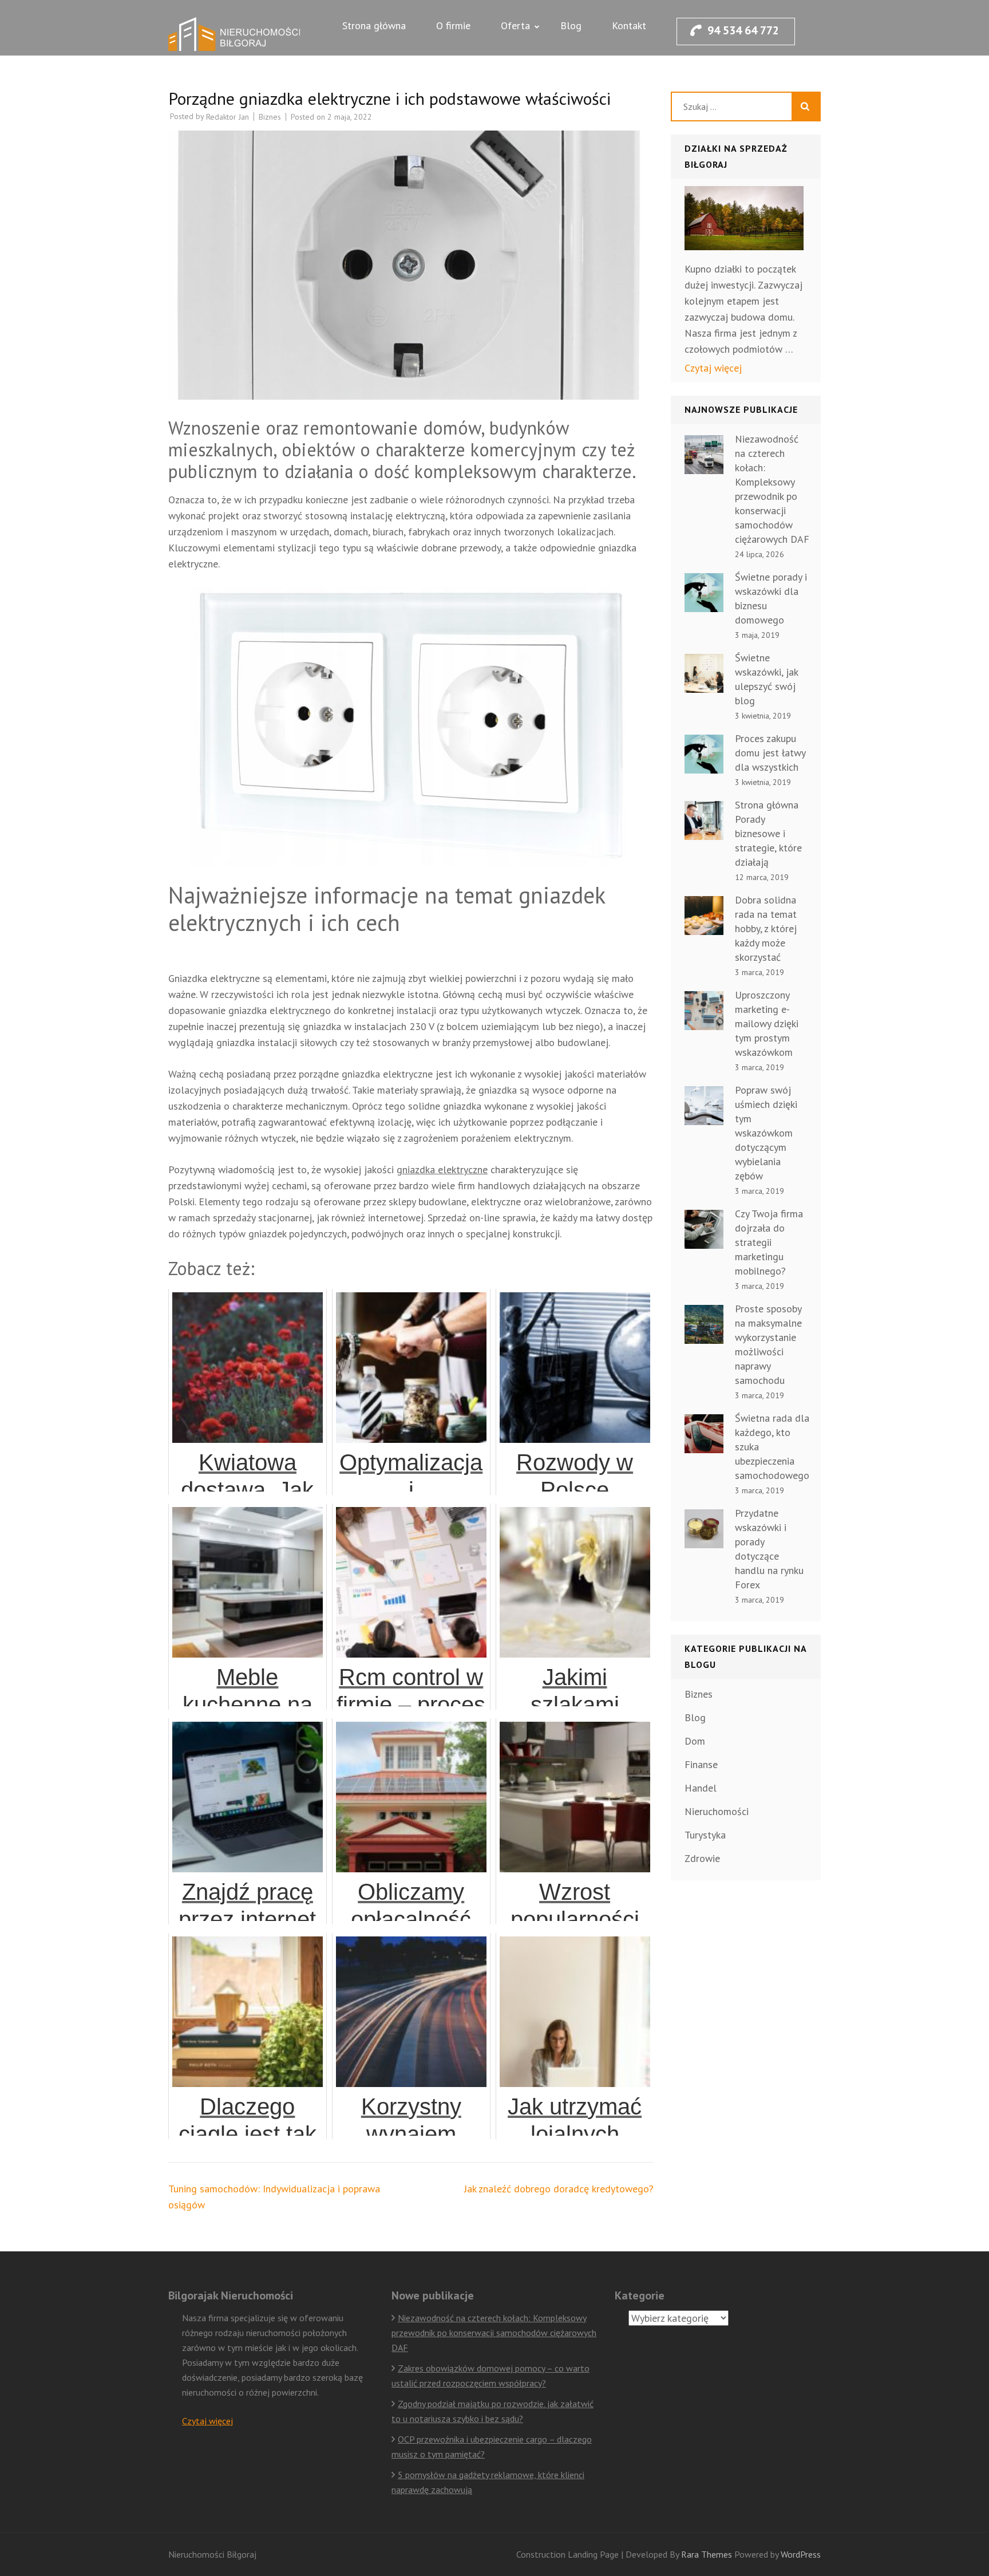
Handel (701, 1788)
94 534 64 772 (743, 30)
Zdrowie (702, 1858)
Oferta (515, 25)
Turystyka (705, 1835)
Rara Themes (708, 2554)
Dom (695, 1741)
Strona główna (374, 25)
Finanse (701, 1764)
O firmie (453, 25)
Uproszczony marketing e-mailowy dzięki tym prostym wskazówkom (767, 1023)
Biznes (270, 117)
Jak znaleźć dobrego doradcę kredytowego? (559, 2189)
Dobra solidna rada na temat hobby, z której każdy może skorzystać (766, 928)
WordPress (801, 2554)
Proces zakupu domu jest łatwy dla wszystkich (770, 753)
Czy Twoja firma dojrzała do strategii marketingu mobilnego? (769, 1242)
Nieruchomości (717, 1811)
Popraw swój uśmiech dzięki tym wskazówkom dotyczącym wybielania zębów (766, 1133)
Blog (571, 25)
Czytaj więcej (713, 368)
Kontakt (629, 25)
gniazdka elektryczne (442, 1169)
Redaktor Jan (228, 117)
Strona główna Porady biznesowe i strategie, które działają (768, 833)
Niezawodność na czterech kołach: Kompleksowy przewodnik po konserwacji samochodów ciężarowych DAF (494, 2333)
